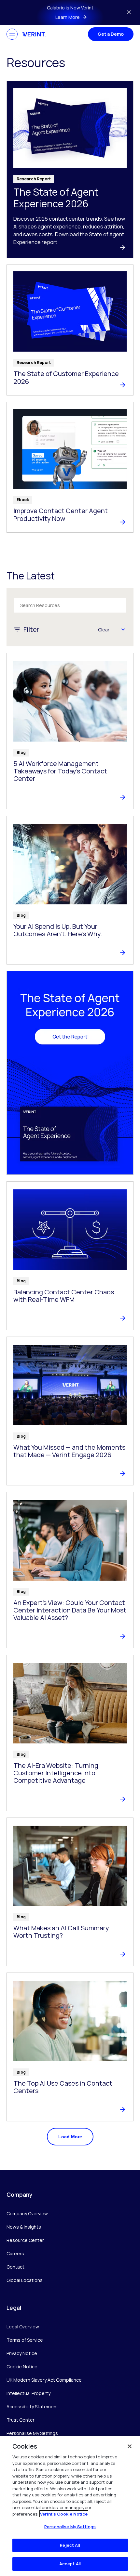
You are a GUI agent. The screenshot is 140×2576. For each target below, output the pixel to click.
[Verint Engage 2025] (70, 1073)
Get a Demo (111, 34)
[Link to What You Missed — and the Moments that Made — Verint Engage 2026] (70, 1411)
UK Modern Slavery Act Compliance (44, 2380)
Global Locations (25, 2280)
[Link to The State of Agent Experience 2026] (70, 169)
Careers (15, 2253)
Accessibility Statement (32, 2407)
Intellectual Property (28, 2393)
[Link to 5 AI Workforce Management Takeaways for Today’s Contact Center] (70, 731)
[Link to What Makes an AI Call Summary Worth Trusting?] (70, 1892)
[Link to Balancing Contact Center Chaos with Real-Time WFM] (70, 1256)
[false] (130, 2446)
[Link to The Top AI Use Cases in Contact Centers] (70, 2047)
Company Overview (27, 2214)
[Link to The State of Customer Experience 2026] (70, 330)
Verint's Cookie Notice (64, 2514)
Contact (15, 2267)
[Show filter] (123, 629)
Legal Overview (23, 2327)
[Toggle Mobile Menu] (12, 34)
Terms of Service (25, 2340)
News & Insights (24, 2227)
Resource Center (25, 2240)
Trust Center (21, 2420)
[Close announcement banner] (129, 12)
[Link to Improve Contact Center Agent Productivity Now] (70, 467)
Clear (104, 630)
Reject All (70, 2545)
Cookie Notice (22, 2367)
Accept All (70, 2564)
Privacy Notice (22, 2353)
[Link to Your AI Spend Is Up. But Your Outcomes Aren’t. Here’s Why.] (70, 890)
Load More (70, 2137)
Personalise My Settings (32, 2434)
